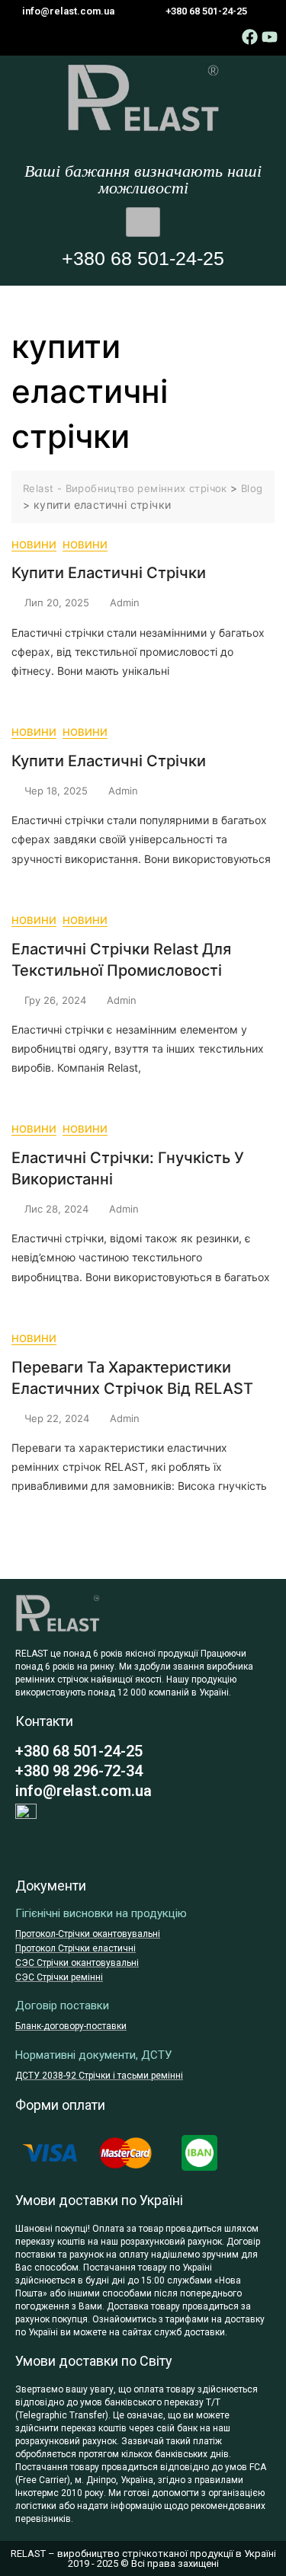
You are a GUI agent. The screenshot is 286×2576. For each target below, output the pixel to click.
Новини (34, 545)
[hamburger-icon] (143, 222)
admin (125, 602)
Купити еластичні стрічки (109, 573)
